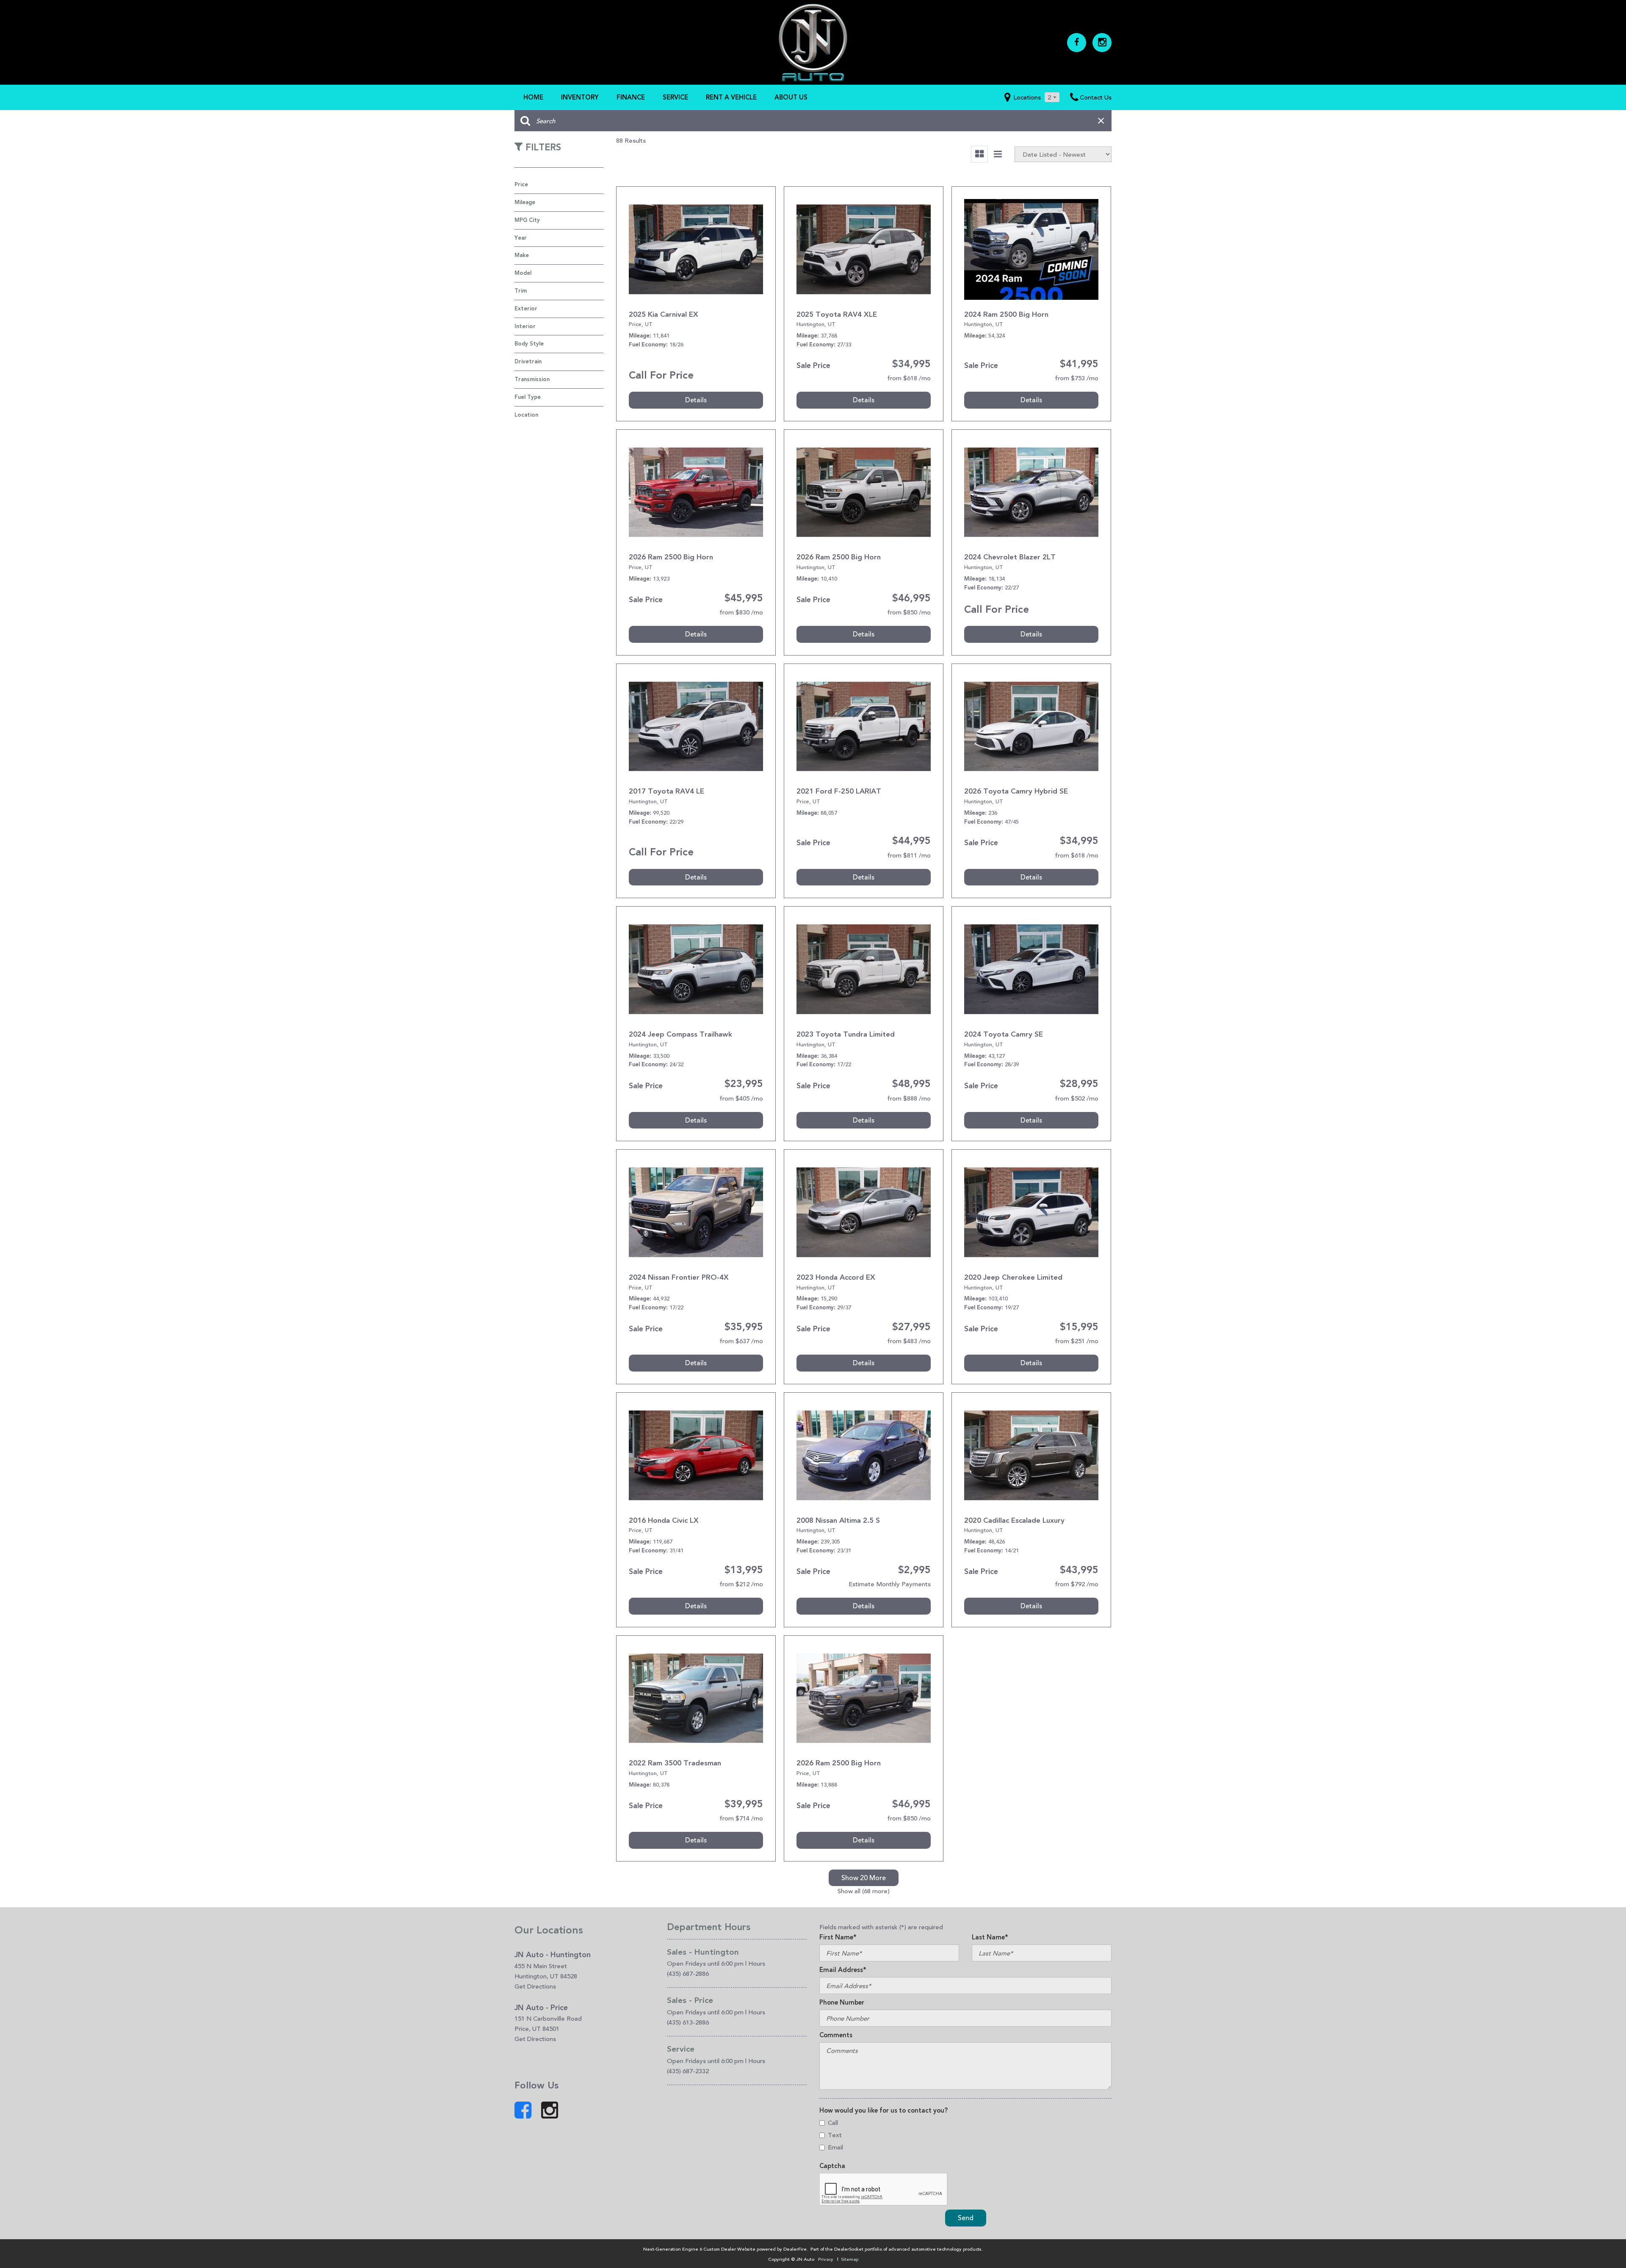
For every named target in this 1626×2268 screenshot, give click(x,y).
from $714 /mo (741, 1818)
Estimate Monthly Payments (890, 1584)
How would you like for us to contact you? (884, 2110)
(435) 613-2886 (688, 2022)
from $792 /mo (1077, 1584)
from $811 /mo (909, 855)
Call (833, 2123)
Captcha (832, 2166)
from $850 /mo (909, 612)
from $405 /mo (741, 1098)
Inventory (580, 97)
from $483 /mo (909, 1341)
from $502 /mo (1077, 1098)
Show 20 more (864, 1878)
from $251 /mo (1077, 1341)
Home (533, 97)
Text (835, 2135)
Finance (631, 97)
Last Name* (990, 1937)
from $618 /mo (909, 378)
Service (675, 97)
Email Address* (843, 1970)
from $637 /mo (741, 1341)
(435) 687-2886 (688, 1973)
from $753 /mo (1077, 378)
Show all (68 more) (864, 1891)
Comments (836, 2035)
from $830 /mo (741, 612)
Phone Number (842, 2002)
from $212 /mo (741, 1584)
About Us (791, 97)
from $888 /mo (909, 1098)
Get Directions (535, 1986)
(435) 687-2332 (688, 2071)
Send (966, 2218)
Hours (757, 1963)
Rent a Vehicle (731, 97)
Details (696, 400)
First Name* (838, 1937)
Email (835, 2147)
